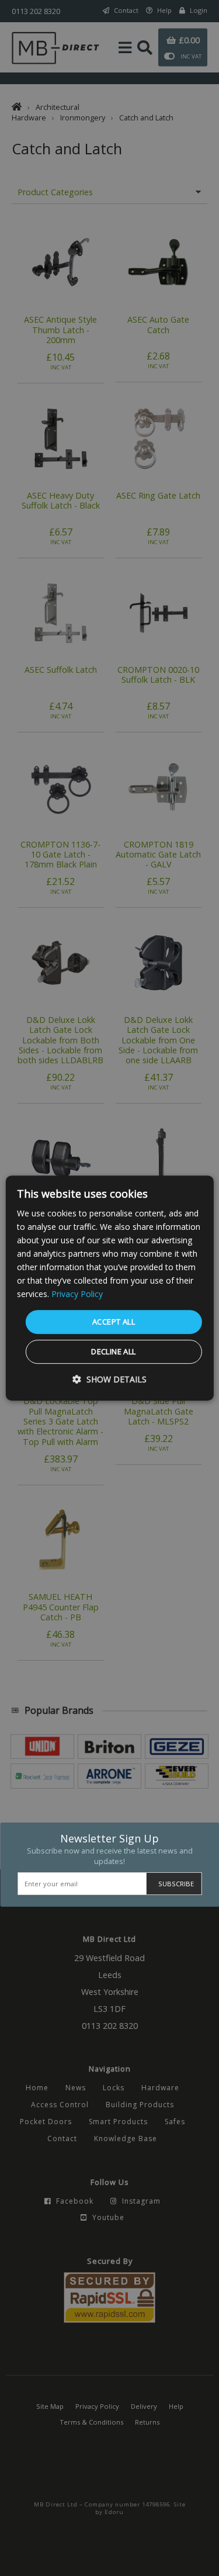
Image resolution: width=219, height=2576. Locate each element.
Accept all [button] (114, 1322)
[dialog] (109, 1288)
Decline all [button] (113, 1351)
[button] (109, 1379)
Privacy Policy (77, 1294)
